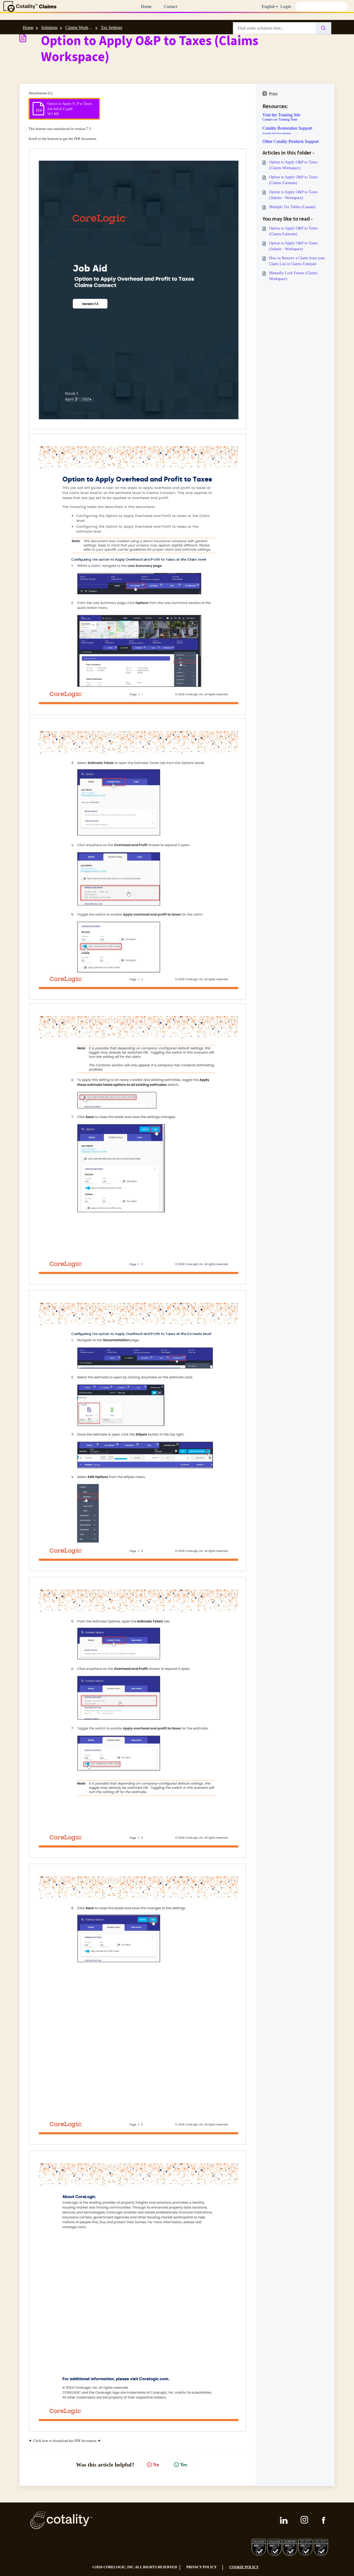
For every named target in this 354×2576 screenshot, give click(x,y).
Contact (171, 6)
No (156, 2465)
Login (286, 6)
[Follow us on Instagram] (305, 2520)
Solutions (49, 28)
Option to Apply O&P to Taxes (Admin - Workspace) (293, 195)
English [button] (268, 6)
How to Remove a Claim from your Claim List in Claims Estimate (297, 261)
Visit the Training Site (281, 115)
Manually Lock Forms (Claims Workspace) (293, 276)
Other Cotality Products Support (291, 142)
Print (273, 94)
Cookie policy (244, 2567)
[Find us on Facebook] (324, 2520)
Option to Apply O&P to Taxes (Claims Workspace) (293, 165)
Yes (184, 2465)
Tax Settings (111, 28)
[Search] (323, 28)
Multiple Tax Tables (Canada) (292, 207)
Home (146, 6)
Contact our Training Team (280, 119)
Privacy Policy (201, 2567)
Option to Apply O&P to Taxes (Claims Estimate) (293, 180)
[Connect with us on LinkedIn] (284, 2520)
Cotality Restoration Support (287, 130)
